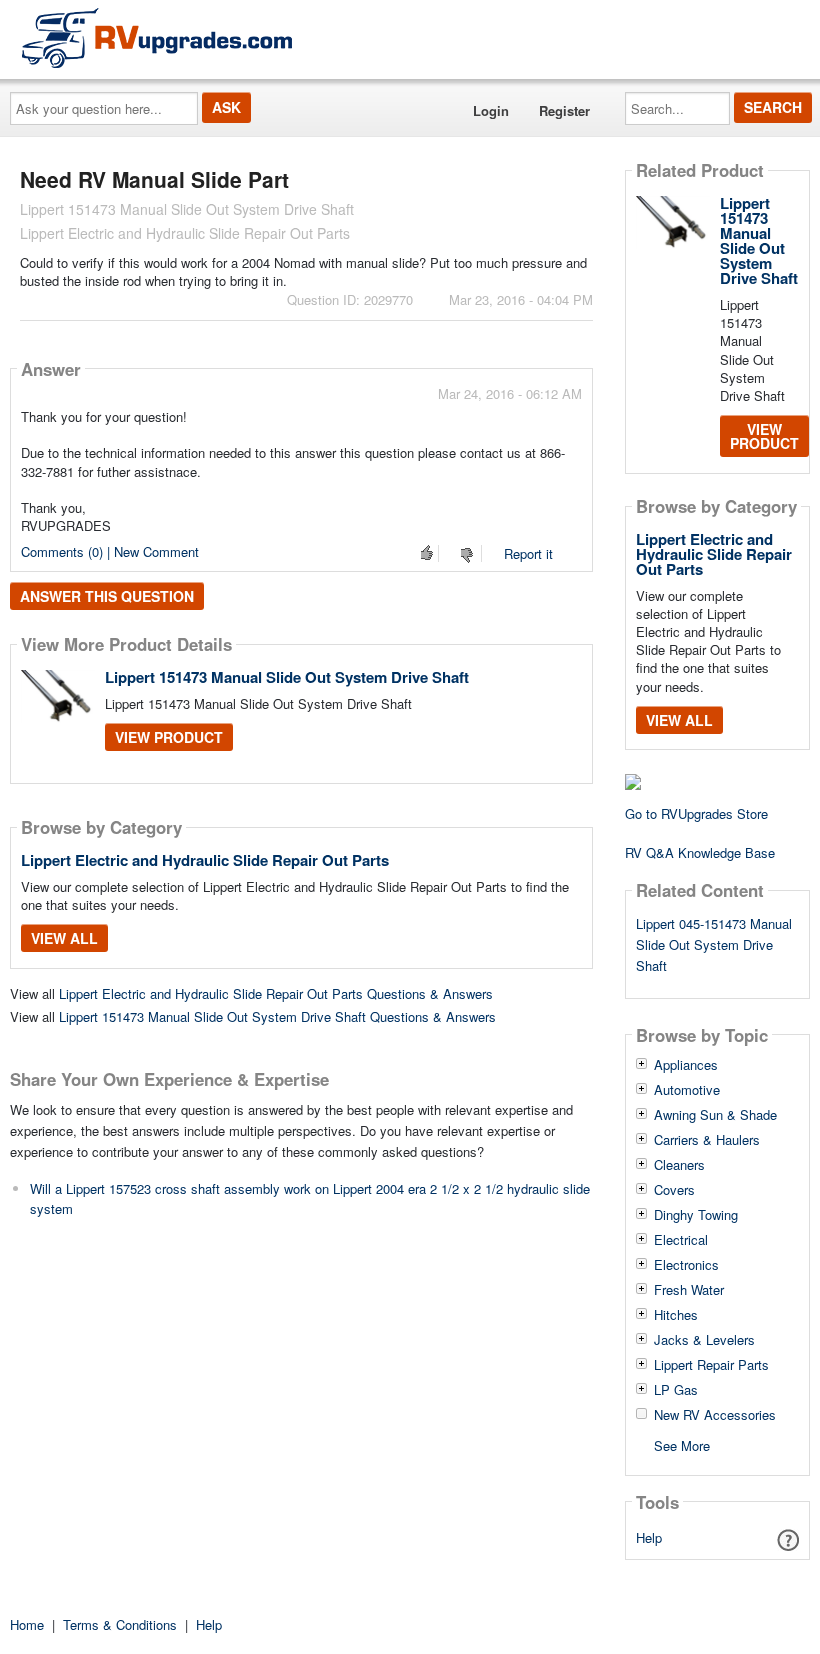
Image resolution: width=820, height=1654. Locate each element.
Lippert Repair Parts (711, 1365)
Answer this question (107, 596)
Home (27, 1624)
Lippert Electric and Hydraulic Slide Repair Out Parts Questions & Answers (276, 993)
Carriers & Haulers (707, 1140)
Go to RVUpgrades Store (696, 813)
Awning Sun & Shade (715, 1115)
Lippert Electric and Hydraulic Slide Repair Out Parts (205, 860)
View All (64, 938)
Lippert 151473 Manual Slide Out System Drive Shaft (287, 677)
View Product (169, 737)
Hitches (676, 1315)
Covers (674, 1190)
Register (564, 110)
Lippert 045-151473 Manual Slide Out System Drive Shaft (714, 944)
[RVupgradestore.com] (157, 37)
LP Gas (676, 1390)
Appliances (686, 1065)
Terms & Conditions (120, 1624)
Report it (528, 553)
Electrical (681, 1240)
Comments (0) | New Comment (110, 551)
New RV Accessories (715, 1415)
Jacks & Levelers (704, 1340)
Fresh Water (689, 1290)
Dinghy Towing (696, 1215)
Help (649, 1537)
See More (682, 1444)
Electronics (686, 1265)
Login (491, 110)
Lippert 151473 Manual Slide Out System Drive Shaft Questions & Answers (277, 1016)
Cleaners (679, 1165)
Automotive (687, 1090)
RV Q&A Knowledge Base (700, 852)
